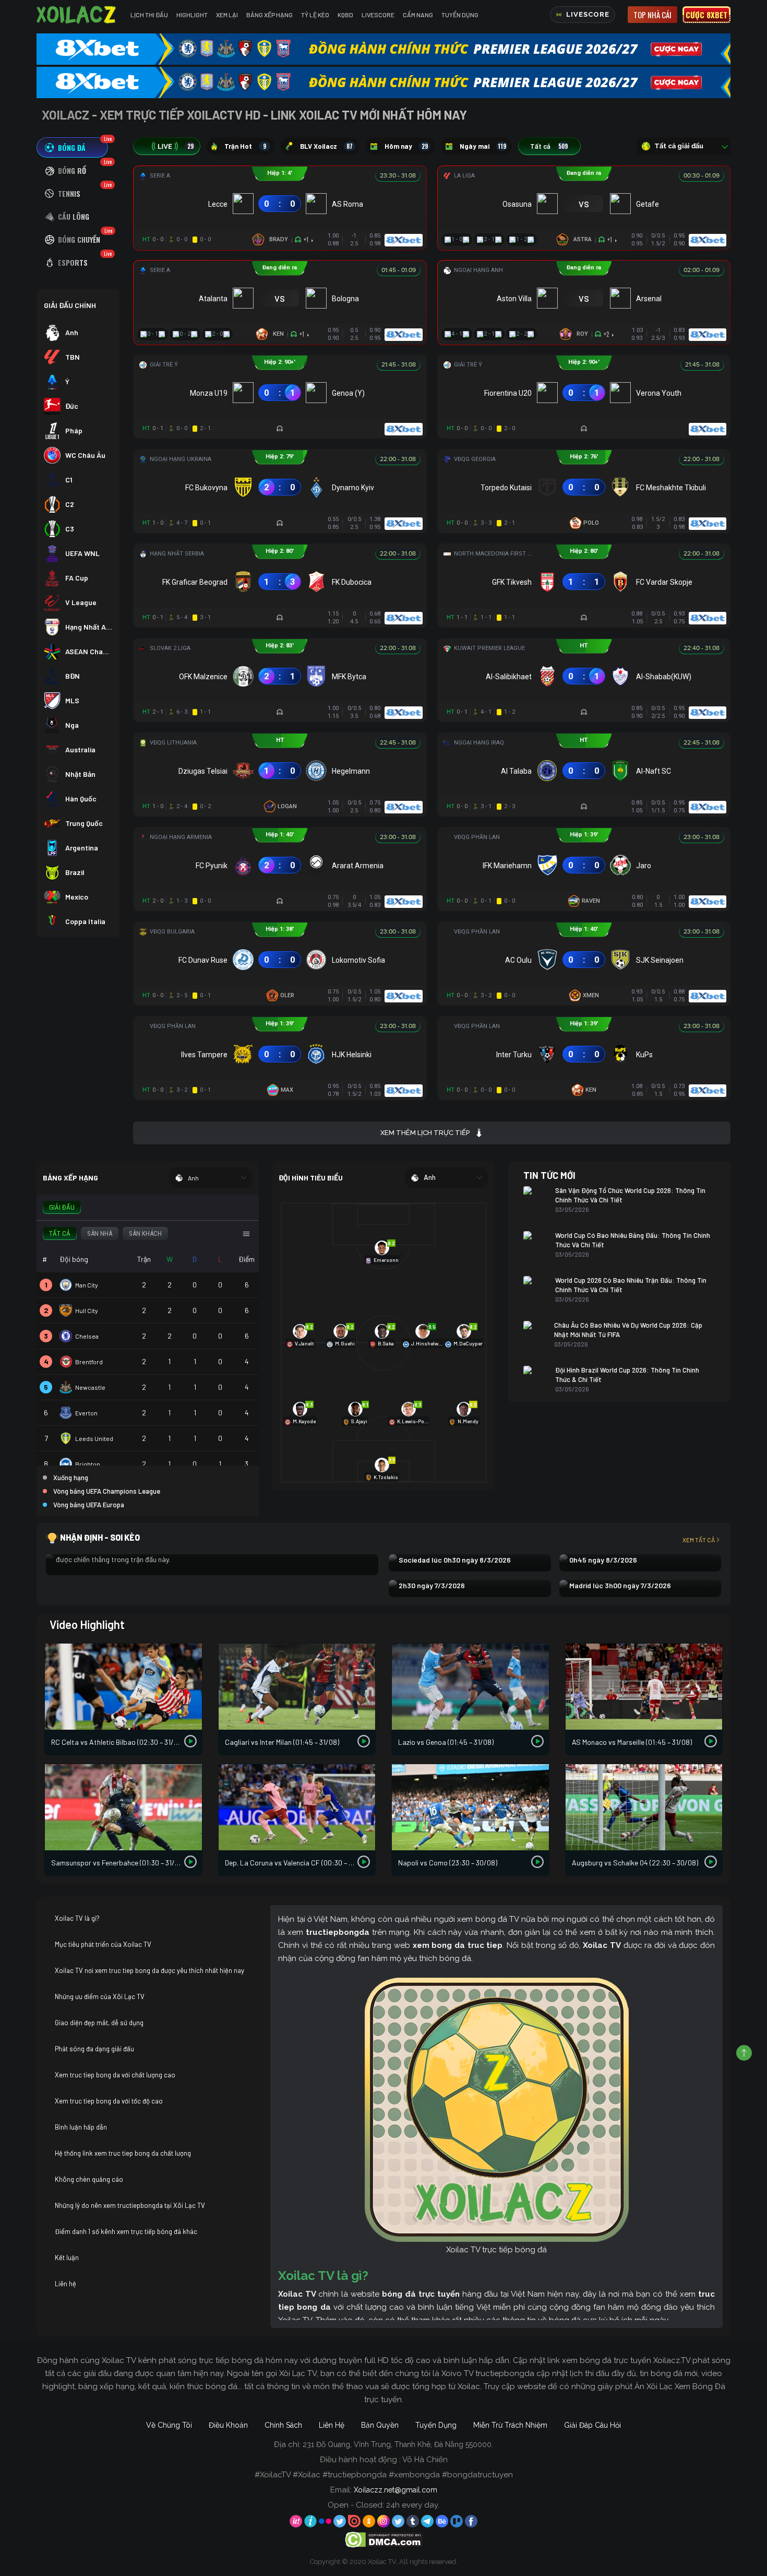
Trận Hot (245, 146)
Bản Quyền (380, 2425)
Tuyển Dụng (460, 15)
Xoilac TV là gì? (77, 1918)
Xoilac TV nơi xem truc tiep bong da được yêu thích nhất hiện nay (149, 1970)
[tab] (72, 147)
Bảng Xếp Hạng (269, 15)
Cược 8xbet (706, 15)
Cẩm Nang (418, 15)
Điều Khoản (228, 2425)
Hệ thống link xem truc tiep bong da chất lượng (123, 2153)
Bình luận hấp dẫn (81, 2127)
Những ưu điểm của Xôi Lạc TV (100, 1996)
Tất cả (549, 146)
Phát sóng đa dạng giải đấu (94, 2049)
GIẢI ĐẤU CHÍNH (70, 305)
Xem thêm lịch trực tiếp (425, 1133)
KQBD (345, 15)
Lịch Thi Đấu (149, 15)
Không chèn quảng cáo (89, 2179)
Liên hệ (65, 2284)
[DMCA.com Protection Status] (384, 2539)
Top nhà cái (652, 15)
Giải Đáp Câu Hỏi (592, 2425)
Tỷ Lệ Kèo (315, 15)
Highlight (192, 15)
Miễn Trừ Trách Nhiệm (510, 2425)
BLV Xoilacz (326, 146)
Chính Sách (283, 2425)
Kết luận (67, 2258)
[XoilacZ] (77, 15)
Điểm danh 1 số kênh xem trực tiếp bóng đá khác (126, 2231)
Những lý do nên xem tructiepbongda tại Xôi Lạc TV (130, 2205)
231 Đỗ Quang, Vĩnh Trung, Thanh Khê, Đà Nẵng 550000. (398, 2444)
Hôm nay (406, 146)
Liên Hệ (332, 2425)
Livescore (378, 15)
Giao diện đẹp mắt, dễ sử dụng (99, 2023)
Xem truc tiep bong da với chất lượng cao (115, 2075)
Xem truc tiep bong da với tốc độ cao (109, 2101)
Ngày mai (483, 146)
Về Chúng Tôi (169, 2425)
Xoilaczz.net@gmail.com (396, 2490)
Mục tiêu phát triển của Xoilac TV (103, 1944)
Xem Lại (227, 15)
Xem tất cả (699, 1540)
